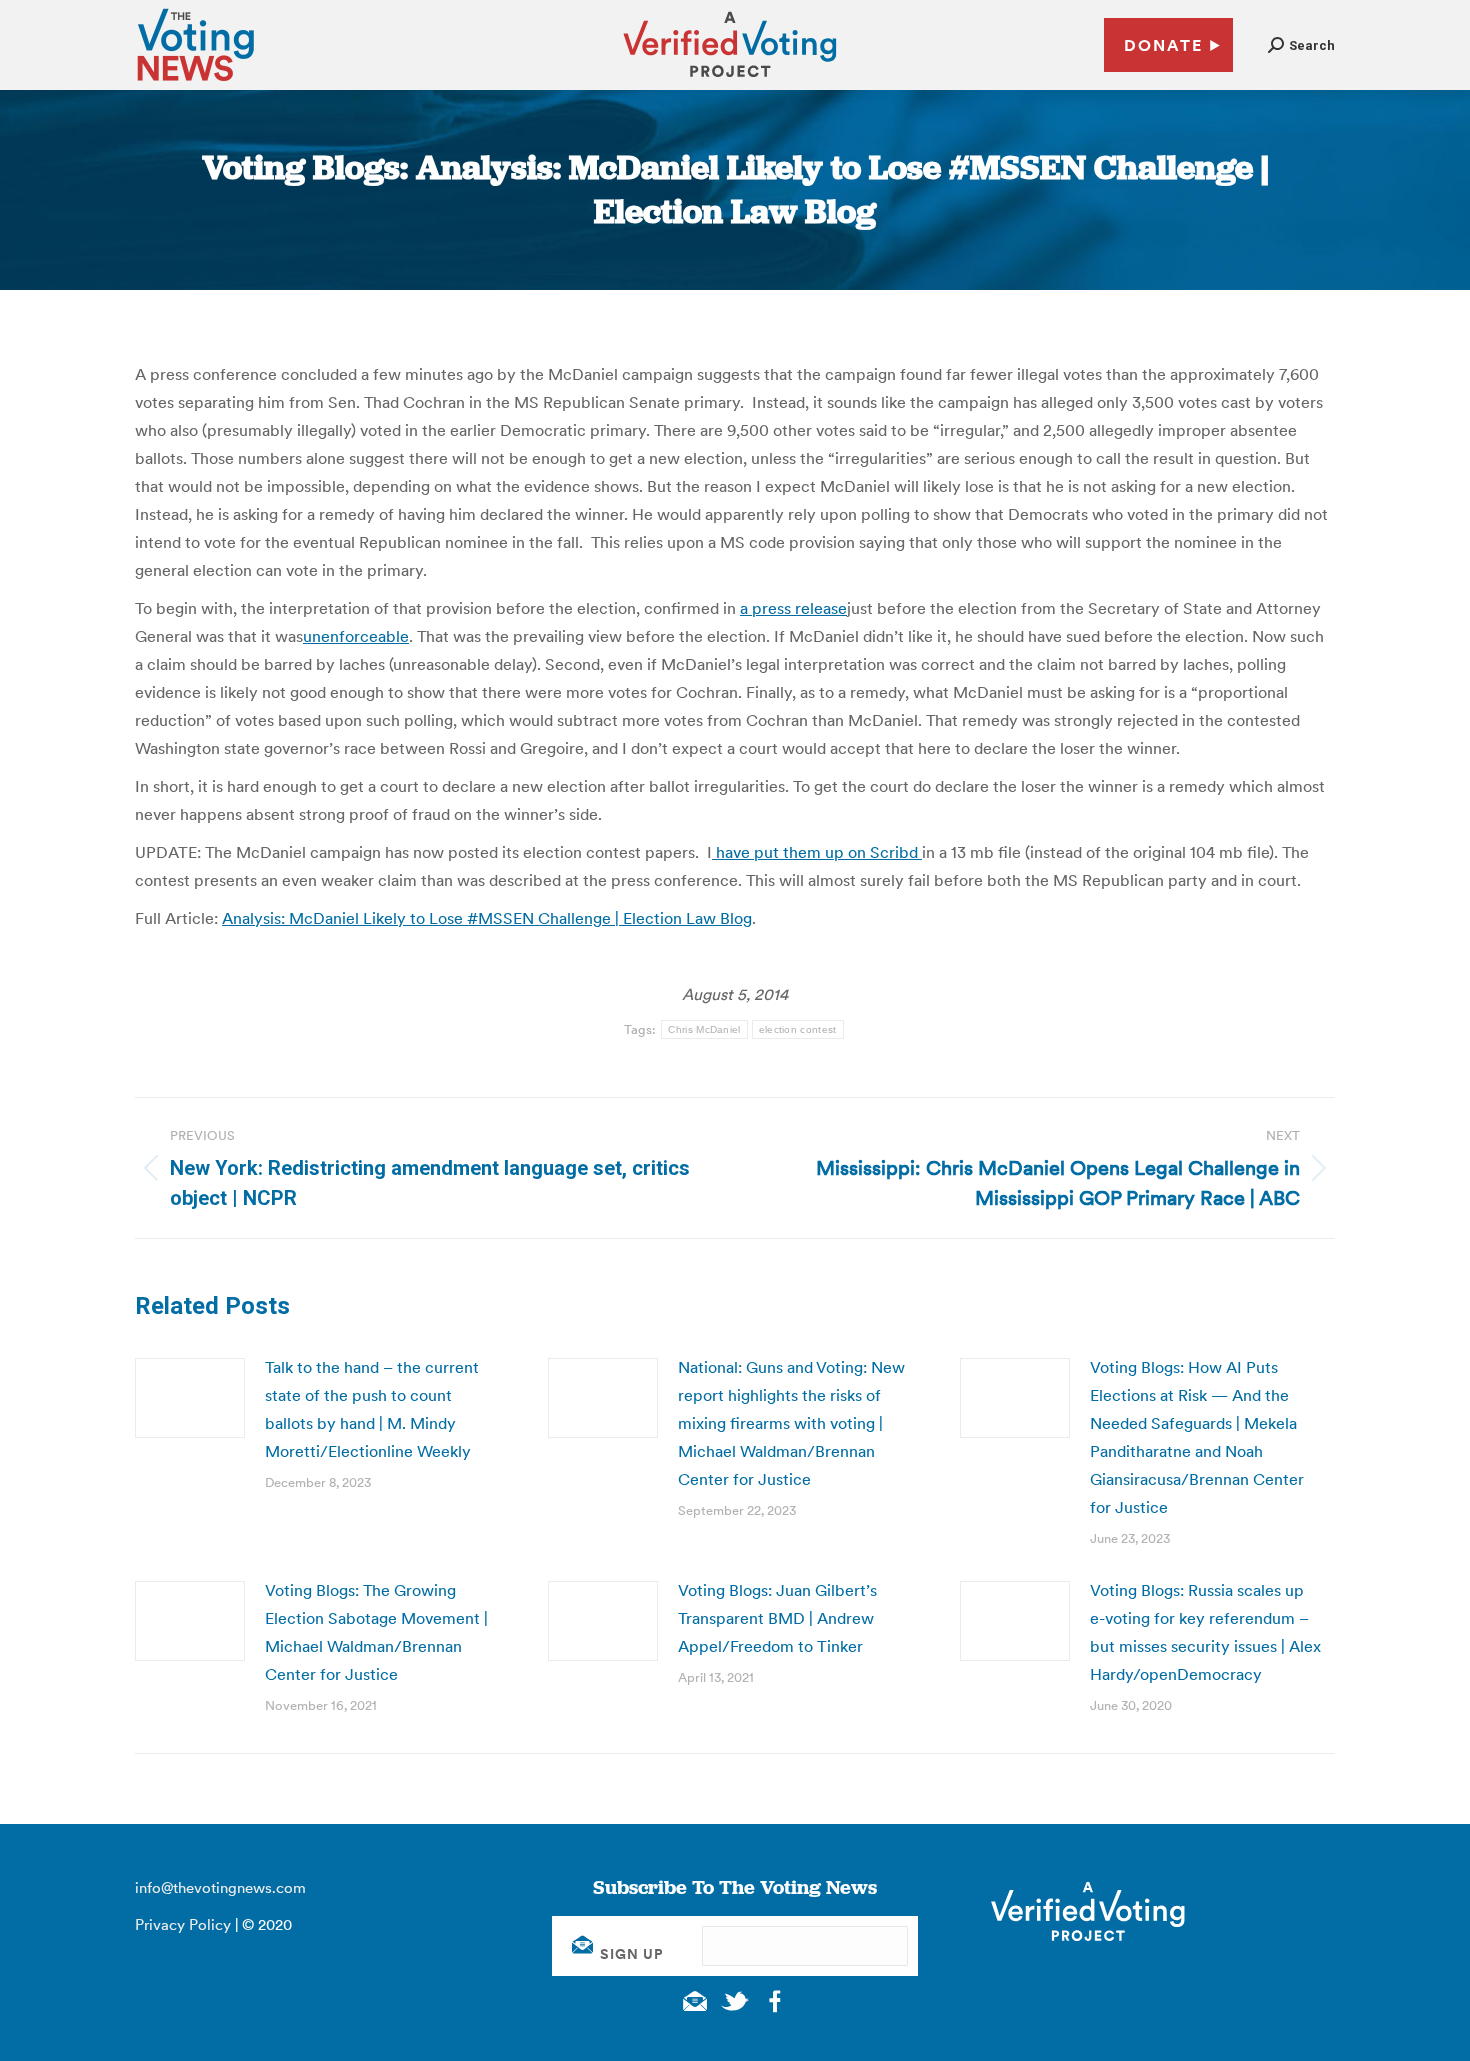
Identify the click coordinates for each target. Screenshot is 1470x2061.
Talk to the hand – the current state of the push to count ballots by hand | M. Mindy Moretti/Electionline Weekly (372, 1409)
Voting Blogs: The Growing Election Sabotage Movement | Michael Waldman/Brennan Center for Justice (376, 1632)
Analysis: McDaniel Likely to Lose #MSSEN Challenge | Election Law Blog (487, 918)
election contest (798, 1029)
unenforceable (356, 636)
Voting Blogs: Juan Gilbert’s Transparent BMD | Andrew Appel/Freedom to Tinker (777, 1618)
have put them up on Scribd (817, 852)
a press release (793, 608)
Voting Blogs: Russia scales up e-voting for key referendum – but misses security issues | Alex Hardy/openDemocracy (1205, 1632)
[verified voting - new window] (730, 80)
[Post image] (190, 1398)
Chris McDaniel (704, 1029)
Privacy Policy (183, 1924)
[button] (1301, 45)
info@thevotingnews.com (220, 1887)
